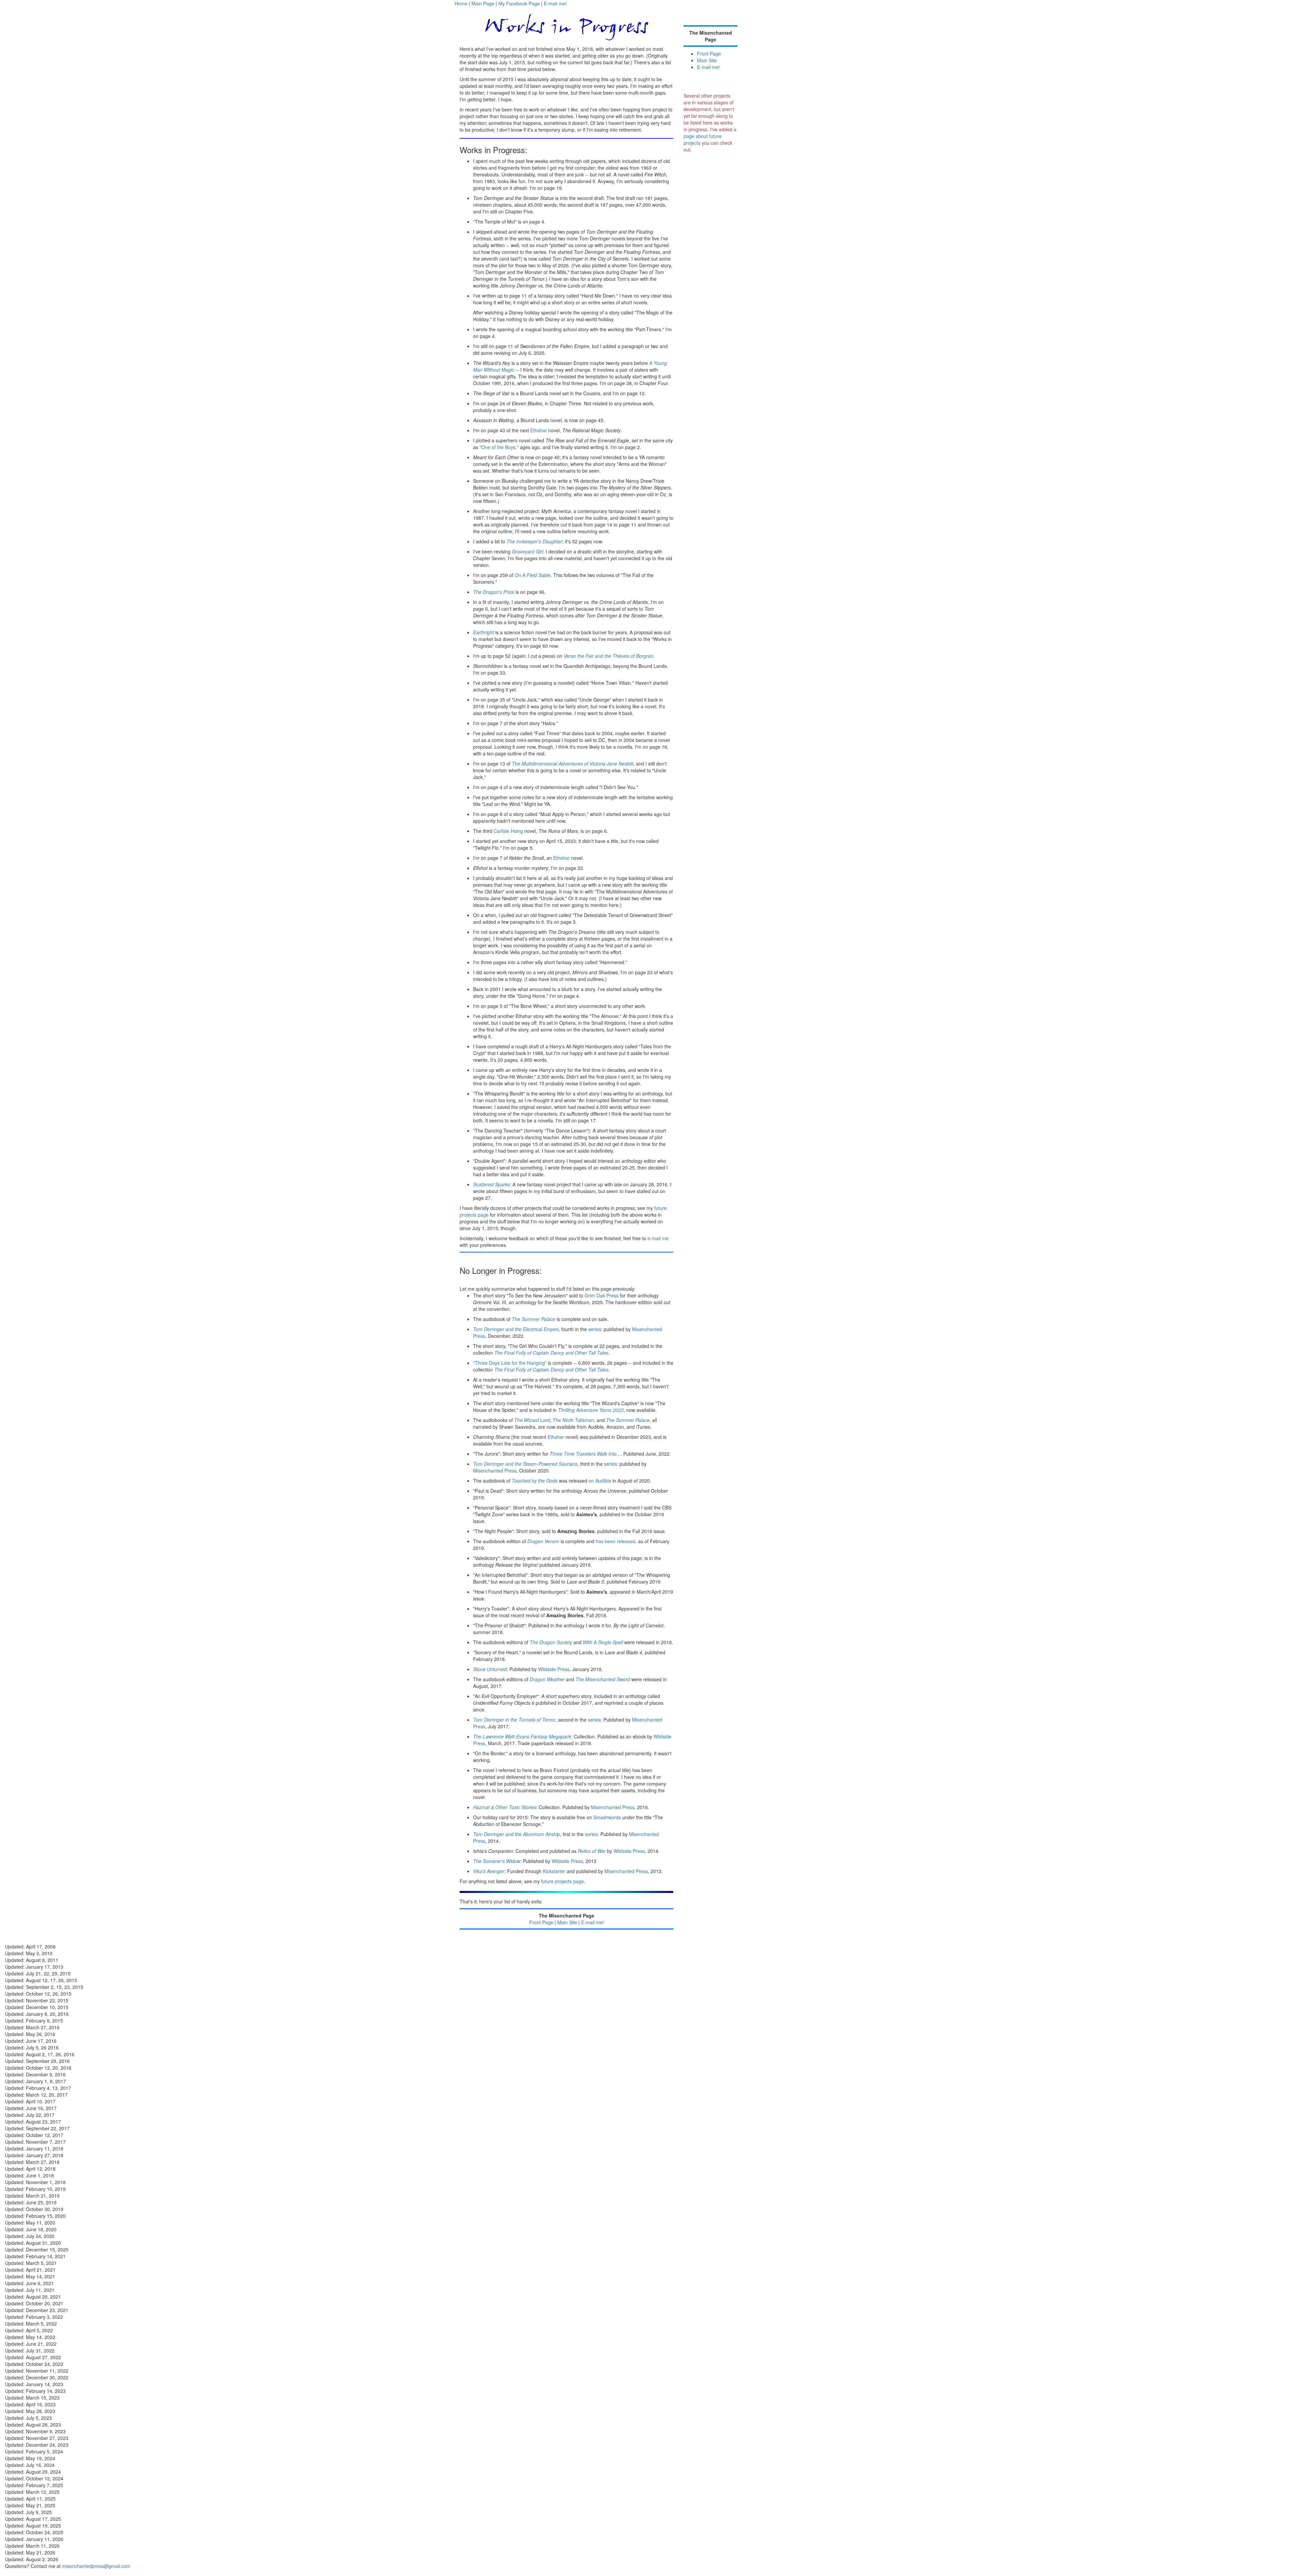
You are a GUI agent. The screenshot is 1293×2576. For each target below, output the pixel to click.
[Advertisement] (710, 276)
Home (461, 3)
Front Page (541, 1922)
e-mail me (658, 1238)
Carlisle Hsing (508, 831)
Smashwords (607, 1817)
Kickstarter (554, 1871)
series (595, 1329)
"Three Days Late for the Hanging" (510, 1363)
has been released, (616, 1541)
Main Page (483, 3)
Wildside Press (554, 1669)
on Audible (600, 1481)
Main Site (567, 1922)
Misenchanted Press (495, 1470)
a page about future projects (710, 136)
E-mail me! (555, 3)
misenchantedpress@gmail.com (96, 2566)
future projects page (562, 1881)
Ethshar (539, 430)
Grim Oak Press (602, 1295)
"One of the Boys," (499, 447)
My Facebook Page (519, 3)
